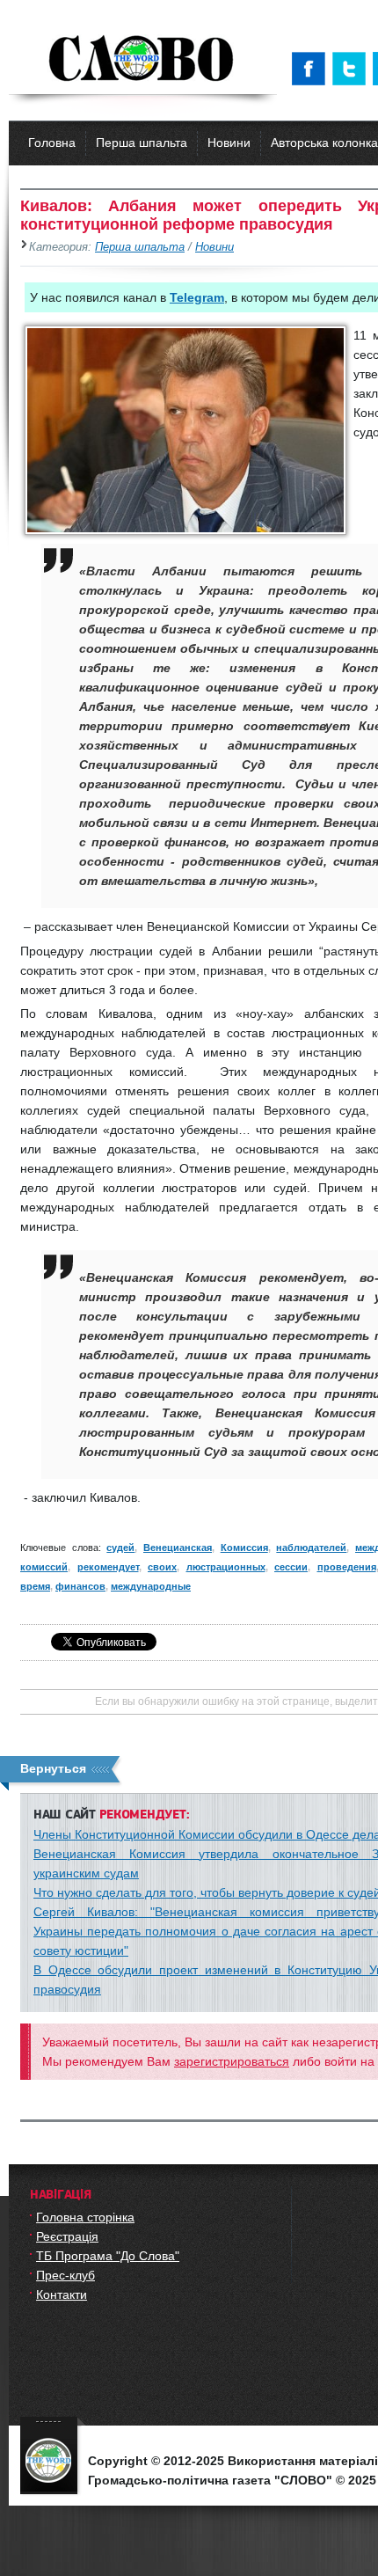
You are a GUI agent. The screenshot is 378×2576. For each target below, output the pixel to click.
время (35, 1586)
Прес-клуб (65, 2275)
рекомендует (108, 1567)
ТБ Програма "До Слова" (108, 2256)
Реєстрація (67, 2236)
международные (151, 1586)
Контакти (62, 2294)
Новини (229, 143)
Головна (52, 143)
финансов (80, 1586)
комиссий (44, 1567)
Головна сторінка (85, 2217)
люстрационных (226, 1567)
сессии (291, 1567)
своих (162, 1567)
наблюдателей (311, 1548)
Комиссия (244, 1548)
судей (120, 1548)
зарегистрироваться (232, 2061)
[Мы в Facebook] (312, 69)
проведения (347, 1567)
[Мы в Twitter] (353, 69)
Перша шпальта (142, 143)
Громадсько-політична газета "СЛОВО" (143, 60)
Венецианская (178, 1548)
